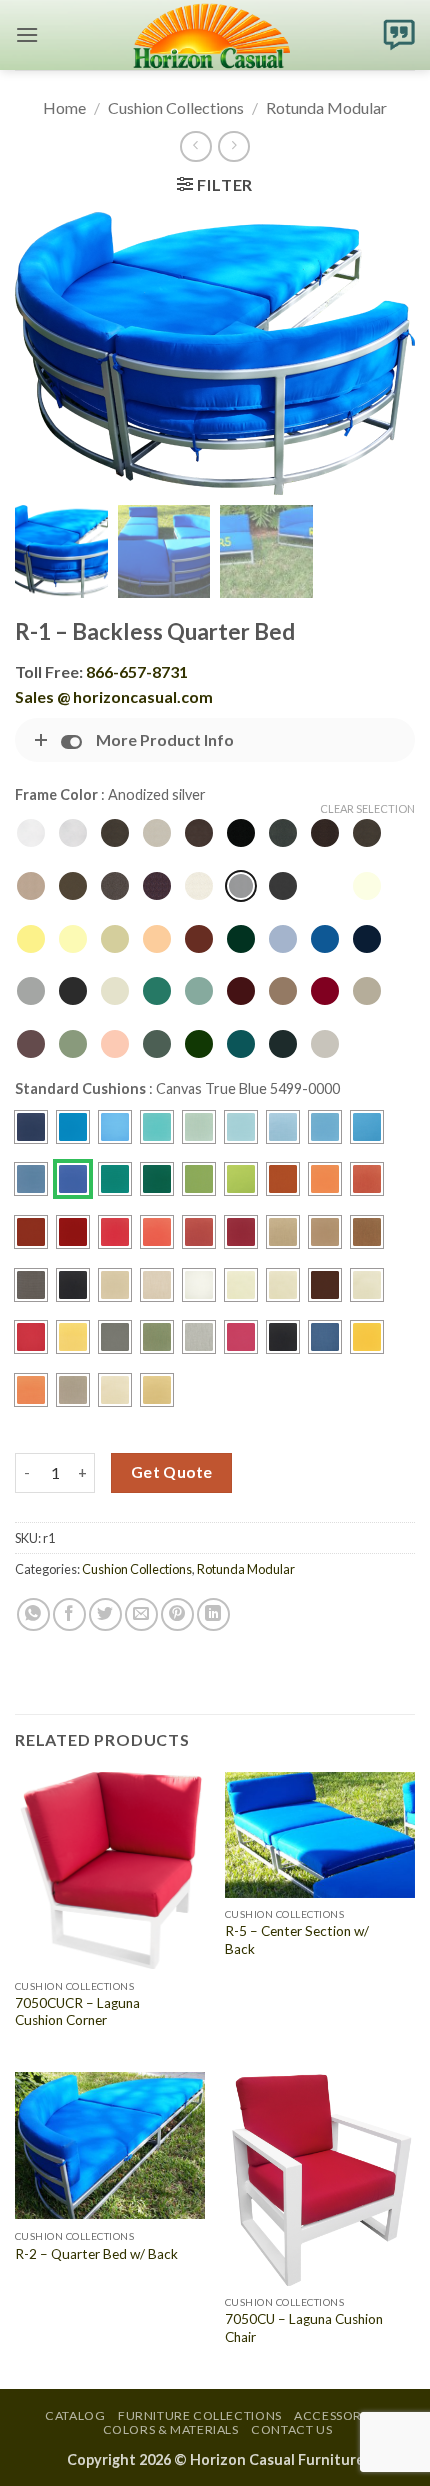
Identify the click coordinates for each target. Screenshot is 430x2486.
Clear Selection (367, 808)
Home (64, 107)
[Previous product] (233, 146)
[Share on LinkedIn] (213, 1614)
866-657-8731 (137, 671)
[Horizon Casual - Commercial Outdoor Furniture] (211, 35)
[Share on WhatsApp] (33, 1614)
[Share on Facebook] (69, 1614)
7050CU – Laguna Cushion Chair (304, 2328)
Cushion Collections (176, 107)
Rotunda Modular (326, 107)
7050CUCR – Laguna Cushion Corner (77, 2012)
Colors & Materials (171, 2429)
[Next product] (195, 146)
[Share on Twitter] (105, 1614)
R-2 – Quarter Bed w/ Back (96, 2254)
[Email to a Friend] (141, 1614)
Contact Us (291, 2429)
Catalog (75, 2415)
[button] (27, 34)
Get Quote (172, 1472)
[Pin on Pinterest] (177, 1614)
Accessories (337, 2415)
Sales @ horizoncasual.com (114, 696)
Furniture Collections (200, 2415)
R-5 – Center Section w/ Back (297, 1940)
